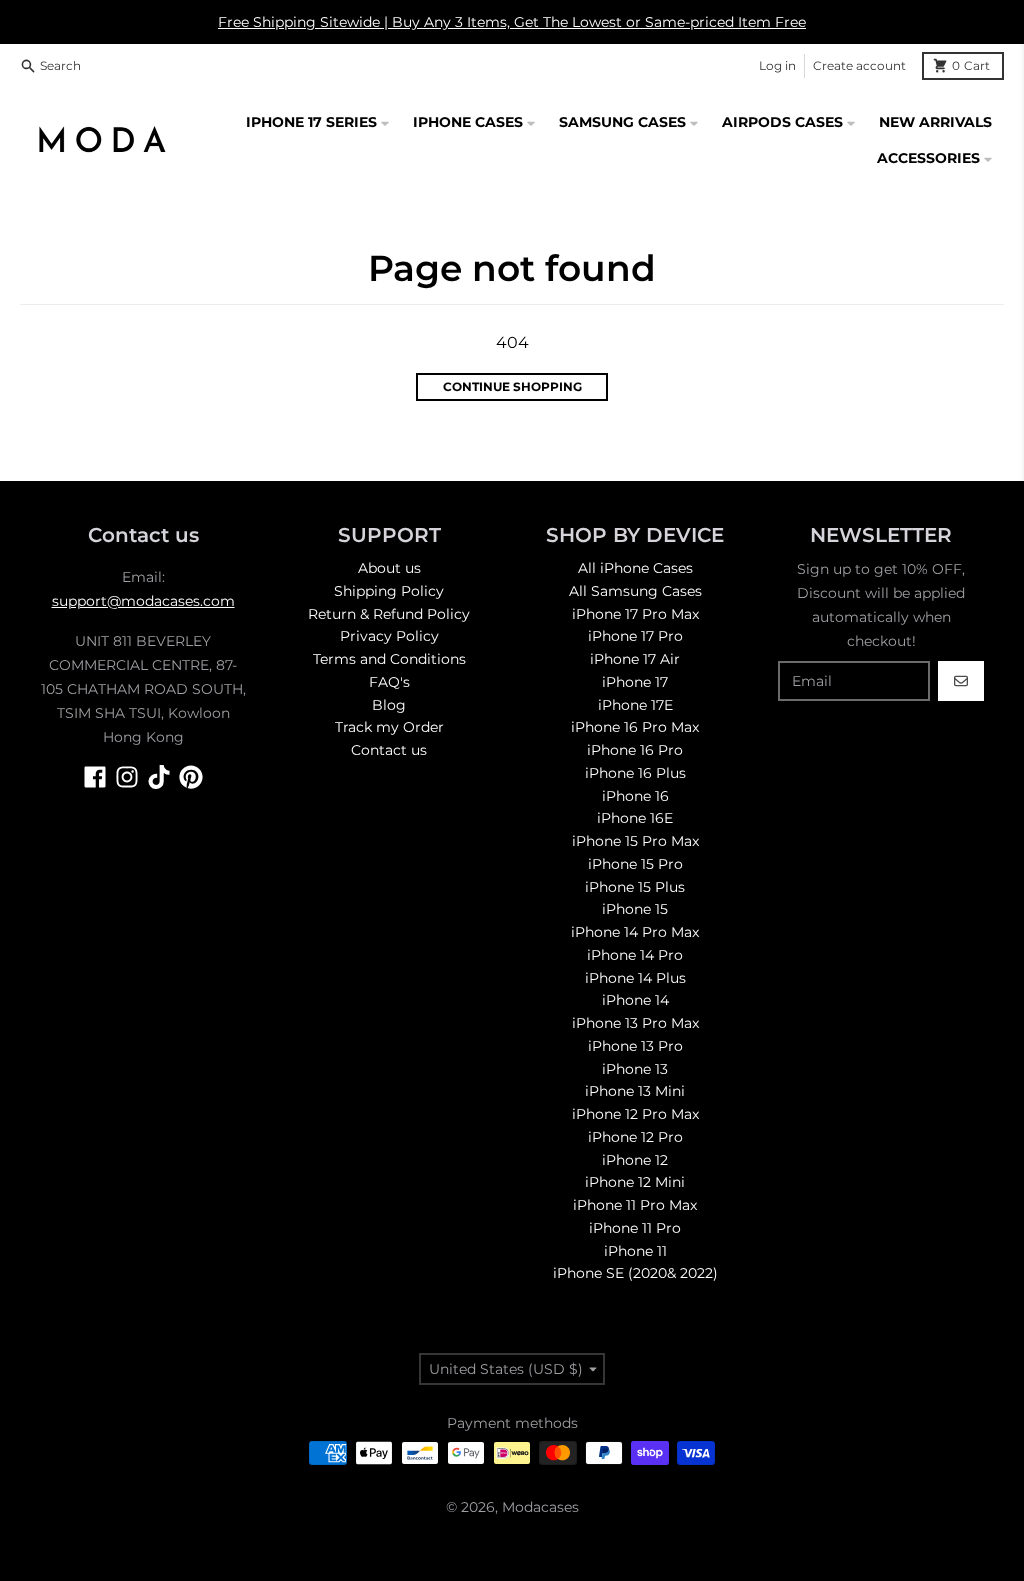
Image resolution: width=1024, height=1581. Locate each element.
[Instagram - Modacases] (127, 777)
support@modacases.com (143, 601)
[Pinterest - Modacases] (191, 777)
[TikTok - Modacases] (159, 777)
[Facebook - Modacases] (95, 777)
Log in (777, 65)
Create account (859, 65)
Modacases (540, 1507)
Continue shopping (512, 386)
